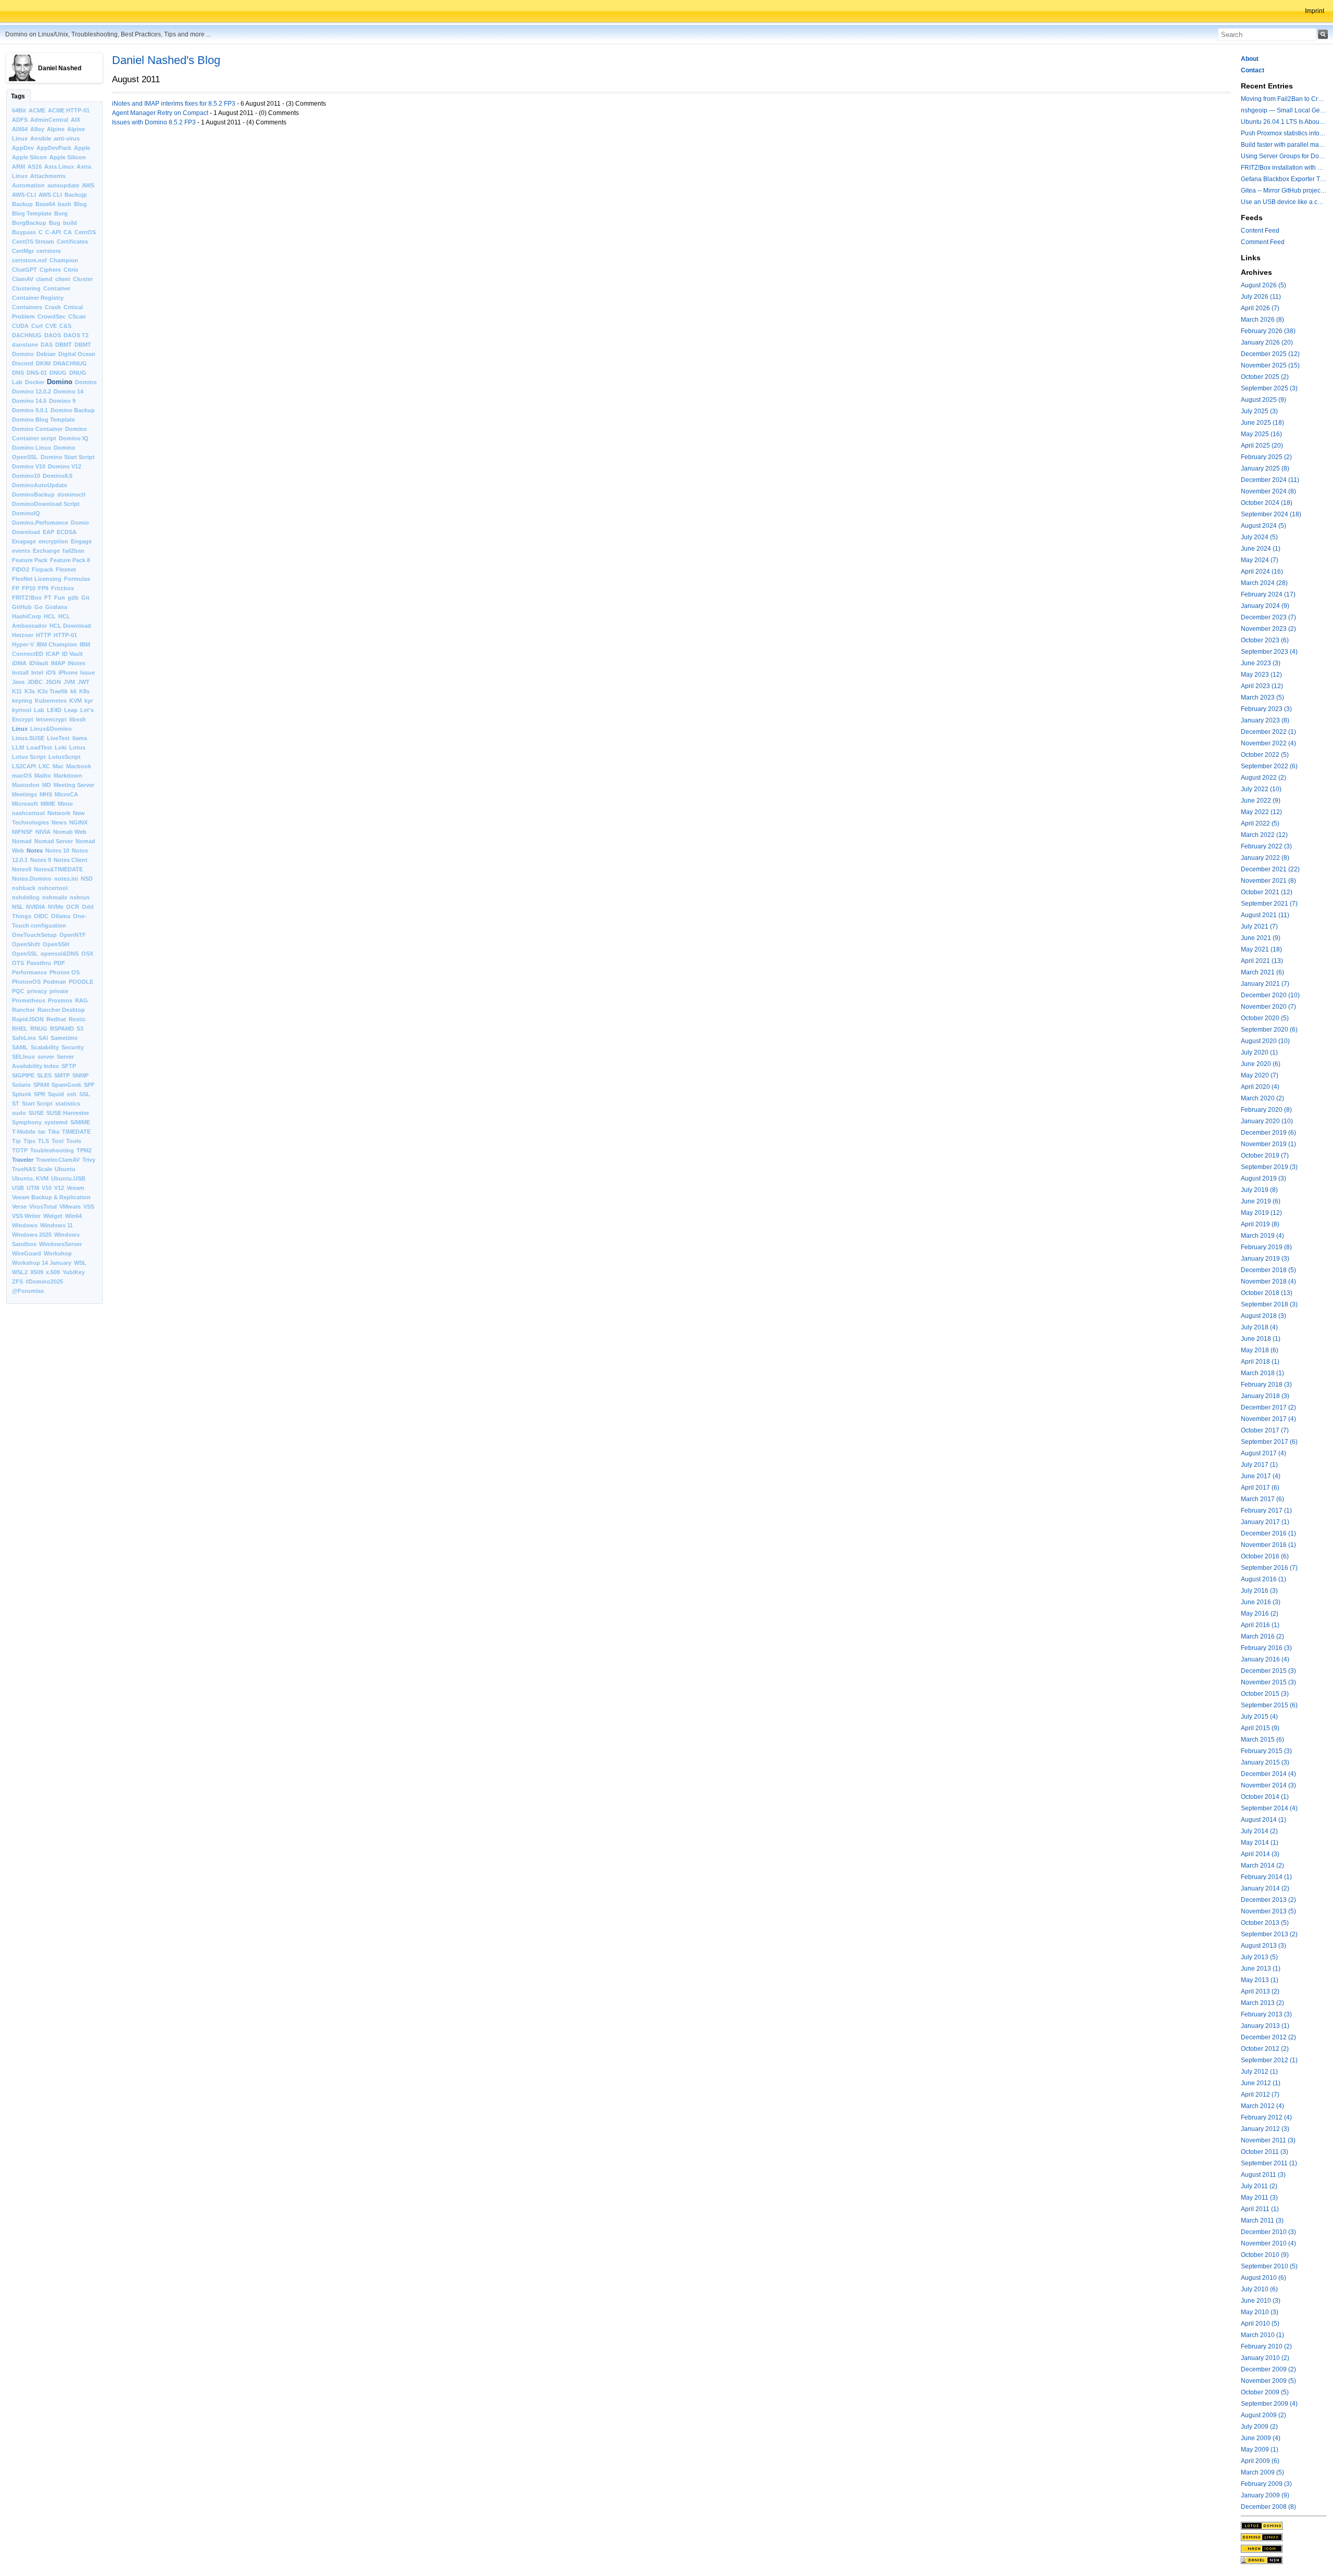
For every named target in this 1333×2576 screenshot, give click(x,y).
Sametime (64, 1038)
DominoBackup (33, 494)
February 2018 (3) (1266, 1385)
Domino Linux (32, 448)
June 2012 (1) (1261, 2083)
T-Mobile (24, 1132)
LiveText (58, 738)
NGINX (78, 822)
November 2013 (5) (1268, 1911)
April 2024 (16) (1262, 572)
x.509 (53, 1272)
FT (48, 598)
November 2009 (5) (1268, 2381)
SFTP (69, 1066)
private (59, 991)
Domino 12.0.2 (32, 391)
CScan (77, 316)
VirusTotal (43, 1207)
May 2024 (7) (1260, 560)
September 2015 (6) (1269, 1705)
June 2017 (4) (1261, 1476)
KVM (76, 701)
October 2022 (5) (1265, 755)
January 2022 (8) (1265, 858)
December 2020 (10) (1270, 995)
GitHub (22, 607)
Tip (16, 1141)
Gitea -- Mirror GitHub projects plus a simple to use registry (1284, 191)
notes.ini (66, 879)
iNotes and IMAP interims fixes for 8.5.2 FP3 (174, 104)
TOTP (20, 1150)
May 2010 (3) (1260, 2312)
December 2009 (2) (1268, 2369)
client (63, 279)
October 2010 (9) (1265, 2255)
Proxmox (60, 1000)
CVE (51, 326)
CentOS (85, 232)
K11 (17, 691)
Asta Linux (59, 167)
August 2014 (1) (1263, 1820)
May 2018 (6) (1260, 1350)
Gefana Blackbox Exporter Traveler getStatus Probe (1284, 179)
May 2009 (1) (1260, 2450)
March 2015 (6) (1262, 1740)
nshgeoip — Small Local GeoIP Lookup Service (1284, 110)
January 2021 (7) (1265, 984)
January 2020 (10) (1267, 1121)
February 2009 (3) (1266, 2484)
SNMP (80, 1075)
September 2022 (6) (1269, 766)
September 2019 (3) (1269, 1167)
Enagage (24, 541)
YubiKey (74, 1272)
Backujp (76, 195)
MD (47, 785)
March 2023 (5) (1262, 697)
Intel (37, 672)
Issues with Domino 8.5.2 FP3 (154, 122)
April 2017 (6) (1260, 1488)
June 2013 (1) (1261, 1969)
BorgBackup (29, 223)
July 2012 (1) (1259, 2072)
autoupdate (63, 185)
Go (39, 607)
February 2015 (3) (1266, 1751)
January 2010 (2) (1265, 2358)
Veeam (76, 1188)
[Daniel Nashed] (1284, 2560)
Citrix (71, 270)
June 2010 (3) (1261, 2301)
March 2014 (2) (1262, 1866)
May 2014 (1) (1260, 1843)
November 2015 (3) (1268, 1682)
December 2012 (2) (1268, 2037)
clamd (44, 279)
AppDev (23, 148)
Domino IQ (74, 438)
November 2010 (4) (1268, 2243)
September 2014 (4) (1269, 1808)
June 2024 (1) (1261, 549)
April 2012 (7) (1260, 2095)
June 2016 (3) (1261, 1602)
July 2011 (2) (1259, 2186)
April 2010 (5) (1260, 2324)
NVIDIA (36, 907)
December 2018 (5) (1268, 1270)
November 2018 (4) (1268, 1281)
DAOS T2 (76, 335)
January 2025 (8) (1265, 468)
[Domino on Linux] (1284, 2537)
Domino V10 (29, 466)
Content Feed (1260, 231)
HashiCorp (27, 616)
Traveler (23, 1160)
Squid (56, 1094)
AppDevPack (54, 148)
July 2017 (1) (1259, 1465)
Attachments (48, 176)
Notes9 (22, 869)
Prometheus (29, 1000)
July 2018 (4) (1259, 1327)
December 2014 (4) (1268, 1774)
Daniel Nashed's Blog (166, 60)
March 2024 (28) (1264, 583)
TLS (43, 1141)
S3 (80, 1029)
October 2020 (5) (1265, 1018)
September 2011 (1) (1269, 2163)
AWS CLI (50, 195)
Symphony (27, 1122)
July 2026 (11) (1261, 297)
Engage (81, 541)
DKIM (43, 363)
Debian (46, 354)
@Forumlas (28, 1291)
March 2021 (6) (1262, 972)
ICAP (53, 654)
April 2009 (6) (1260, 2461)
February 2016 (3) (1266, 1648)
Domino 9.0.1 (30, 410)
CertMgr (23, 251)
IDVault (39, 663)
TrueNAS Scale (32, 1169)
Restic (77, 1019)
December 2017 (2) (1268, 1407)
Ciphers (50, 270)
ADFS (20, 120)
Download (26, 532)
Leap (71, 710)
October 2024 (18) (1267, 503)
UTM (33, 1188)
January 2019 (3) (1265, 1259)
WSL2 (20, 1272)
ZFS (17, 1281)
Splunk (22, 1094)
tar (42, 1132)
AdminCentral (49, 120)
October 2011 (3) (1265, 2152)
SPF (89, 1085)
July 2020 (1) (1259, 1052)
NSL (18, 907)
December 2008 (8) (1268, 2507)
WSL (80, 1263)
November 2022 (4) (1268, 743)
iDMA (19, 663)
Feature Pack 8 (70, 560)
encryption (53, 541)
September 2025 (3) (1269, 388)
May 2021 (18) (1261, 949)
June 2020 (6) (1261, 1064)
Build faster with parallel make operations (1284, 145)
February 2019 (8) (1266, 1247)
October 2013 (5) (1265, 1923)
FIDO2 (21, 569)
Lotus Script (29, 757)
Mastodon (26, 785)
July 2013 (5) (1259, 1957)
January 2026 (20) (1267, 342)
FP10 (29, 588)
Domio (80, 523)
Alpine (56, 129)
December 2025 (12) (1270, 354)
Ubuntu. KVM (30, 1178)
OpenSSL (25, 954)
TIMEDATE (76, 1132)
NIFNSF (22, 832)
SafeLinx (24, 1038)
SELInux (23, 1057)
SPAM (41, 1085)
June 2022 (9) (1261, 801)
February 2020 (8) (1266, 1110)
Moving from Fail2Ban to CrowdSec (1284, 99)
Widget (53, 1216)
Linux (20, 729)
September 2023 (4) (1269, 652)
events (21, 551)
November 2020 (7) (1268, 1007)
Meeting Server (74, 785)
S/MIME (80, 1122)
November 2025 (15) (1270, 365)
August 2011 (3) (1263, 2175)
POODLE (81, 982)
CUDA (20, 326)
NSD (87, 879)
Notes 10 (57, 851)
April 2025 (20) (1262, 446)
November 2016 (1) (1268, 1545)
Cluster (83, 279)
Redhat (56, 1019)
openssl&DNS (60, 954)
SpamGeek (66, 1085)
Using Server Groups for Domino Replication (1284, 156)
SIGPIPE (23, 1075)
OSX (87, 954)
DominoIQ (26, 513)
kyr (89, 701)
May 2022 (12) (1261, 812)
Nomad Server (54, 841)
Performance (29, 972)
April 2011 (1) (1260, 2209)
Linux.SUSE (28, 738)
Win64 (73, 1216)
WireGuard (27, 1253)
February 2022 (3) (1266, 846)
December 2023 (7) (1268, 617)
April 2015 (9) (1260, 1728)
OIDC (41, 916)
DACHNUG (27, 335)
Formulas (77, 579)
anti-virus (67, 138)
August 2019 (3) (1263, 1178)
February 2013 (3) (1266, 2014)
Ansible (41, 138)
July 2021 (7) (1259, 927)
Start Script (37, 1103)
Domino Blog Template (43, 420)
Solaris (21, 1085)
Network (59, 813)
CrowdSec (52, 316)
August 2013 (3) (1263, 1946)
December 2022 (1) (1268, 732)
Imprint (1315, 11)
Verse (19, 1207)
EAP (48, 532)
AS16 (35, 167)
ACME (37, 110)
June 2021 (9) (1261, 938)
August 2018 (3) (1263, 1316)
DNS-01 (37, 373)
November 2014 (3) (1268, 1785)
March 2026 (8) (1262, 320)
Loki (61, 747)
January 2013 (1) (1265, 2026)
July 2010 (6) (1259, 2289)
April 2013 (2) (1260, 1991)
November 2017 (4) (1268, 1419)
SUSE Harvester (68, 1113)
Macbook (79, 766)
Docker (35, 382)
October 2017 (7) (1265, 1430)
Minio (65, 804)
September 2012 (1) (1269, 2060)
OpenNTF (73, 935)
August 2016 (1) (1263, 1579)
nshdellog (26, 897)
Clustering (26, 288)
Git (85, 598)
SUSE (36, 1113)
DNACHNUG (70, 363)
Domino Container (37, 429)
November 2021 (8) (1268, 881)
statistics (68, 1103)
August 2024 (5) (1263, 526)
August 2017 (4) (1263, 1453)
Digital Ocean (77, 354)
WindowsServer (60, 1244)
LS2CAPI (24, 766)
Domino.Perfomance (40, 523)
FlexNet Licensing (37, 579)
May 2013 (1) (1260, 1980)
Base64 (45, 204)
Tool (58, 1141)
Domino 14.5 (29, 401)
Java (18, 682)
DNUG (58, 373)
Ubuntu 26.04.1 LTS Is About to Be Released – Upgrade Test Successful (1284, 122)
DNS (18, 373)
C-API (53, 232)
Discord (23, 363)
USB (18, 1188)
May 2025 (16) (1261, 434)
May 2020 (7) (1260, 1075)
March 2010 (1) (1262, 2335)
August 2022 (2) (1263, 778)
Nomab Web (70, 832)
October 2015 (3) (1265, 1694)
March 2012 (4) (1262, 2106)
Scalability (45, 1047)
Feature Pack (30, 560)
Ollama (61, 916)
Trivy (89, 1160)
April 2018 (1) (1260, 1362)
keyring (22, 701)
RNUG (39, 1029)
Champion (64, 260)
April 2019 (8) (1260, 1224)
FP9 (43, 588)
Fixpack (42, 569)
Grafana (56, 607)
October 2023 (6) (1265, 640)
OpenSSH (56, 944)
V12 (59, 1188)
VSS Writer (26, 1216)
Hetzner (23, 635)
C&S (65, 326)
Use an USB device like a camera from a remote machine (1284, 202)
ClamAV (23, 279)
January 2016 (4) (1265, 1659)
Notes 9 (41, 860)
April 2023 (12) (1262, 686)
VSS (89, 1207)
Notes (35, 851)
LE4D (54, 710)
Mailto (43, 776)
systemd (56, 1122)
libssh (78, 719)
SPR (40, 1094)
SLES (44, 1075)
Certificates (72, 242)
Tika (54, 1132)
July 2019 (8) (1259, 1190)
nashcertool (28, 813)
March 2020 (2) (1262, 1098)
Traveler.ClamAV (58, 1160)
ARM (18, 167)
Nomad (22, 841)
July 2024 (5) (1259, 537)
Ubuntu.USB (68, 1178)
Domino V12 (65, 466)
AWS (88, 185)
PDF (59, 963)
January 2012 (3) (1265, 2129)
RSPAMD (62, 1029)
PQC (18, 991)
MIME (48, 804)
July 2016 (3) (1259, 1591)
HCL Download (70, 626)
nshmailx (55, 897)
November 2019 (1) (1268, 1144)
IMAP (58, 663)
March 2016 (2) (1262, 1636)
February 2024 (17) (1268, 594)
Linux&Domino (51, 729)
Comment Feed (1263, 242)
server (46, 1057)
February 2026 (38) (1268, 331)
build (70, 223)
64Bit (19, 110)
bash (65, 204)
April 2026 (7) (1260, 308)
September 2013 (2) (1269, 1934)
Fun (60, 598)
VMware (70, 1207)
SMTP (62, 1075)
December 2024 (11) (1270, 480)
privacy (37, 991)
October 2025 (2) (1265, 377)
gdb (73, 598)
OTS (18, 963)
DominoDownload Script (46, 504)
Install (20, 672)
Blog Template (32, 213)
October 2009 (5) (1265, 2392)
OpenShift (26, 944)
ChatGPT (24, 270)
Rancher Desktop (61, 1010)
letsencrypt (51, 719)
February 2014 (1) (1266, 1877)
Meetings (24, 794)
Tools (74, 1141)
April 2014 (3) (1260, 1854)
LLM (18, 747)
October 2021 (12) (1267, 892)
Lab (39, 710)
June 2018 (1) (1261, 1339)
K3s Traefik (53, 691)
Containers (27, 307)
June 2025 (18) (1262, 423)
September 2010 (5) (1269, 2266)
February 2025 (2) (1266, 457)
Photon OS (65, 972)
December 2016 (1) (1268, 1533)
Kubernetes (51, 701)
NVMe (56, 907)
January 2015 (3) (1265, 1762)
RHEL (20, 1029)
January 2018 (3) (1265, 1396)
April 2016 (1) (1260, 1625)
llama (80, 738)
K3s (30, 691)
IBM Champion (57, 644)
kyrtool (22, 710)
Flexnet (66, 569)
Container (57, 288)
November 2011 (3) (1268, 2140)
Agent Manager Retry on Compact (160, 113)
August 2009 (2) (1263, 2415)
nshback (24, 888)
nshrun (80, 897)
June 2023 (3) (1261, 663)
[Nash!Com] (1284, 2548)
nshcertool (53, 888)
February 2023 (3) (1266, 709)
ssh (72, 1094)
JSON (53, 682)
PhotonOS (26, 982)
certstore (49, 251)
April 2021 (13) (1262, 961)
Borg (61, 213)
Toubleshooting (52, 1150)
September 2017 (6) (1269, 1442)
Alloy (37, 129)
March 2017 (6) (1262, 1499)
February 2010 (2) (1266, 2346)
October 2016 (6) (1265, 1556)
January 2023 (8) (1265, 720)
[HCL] (1284, 2526)
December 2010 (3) (1268, 2232)
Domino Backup (73, 410)
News (59, 822)
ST (16, 1103)
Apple (82, 148)
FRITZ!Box (27, 598)
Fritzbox (62, 588)
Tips (29, 1141)
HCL (50, 616)
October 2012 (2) (1265, 2049)
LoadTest (39, 747)
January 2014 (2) (1265, 1888)
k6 (73, 691)
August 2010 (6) (1263, 2278)
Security (73, 1047)
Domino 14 (68, 391)
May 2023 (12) (1261, 675)
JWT (84, 682)
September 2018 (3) (1269, 1304)
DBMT (64, 345)
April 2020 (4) (1260, 1087)
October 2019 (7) (1265, 1156)
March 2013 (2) (1262, 2003)
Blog (80, 204)
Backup (22, 204)
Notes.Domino (32, 879)
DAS (47, 345)
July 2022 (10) (1261, 789)
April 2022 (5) (1260, 823)
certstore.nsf (29, 260)
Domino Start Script (68, 457)
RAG (81, 1000)
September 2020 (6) (1269, 1030)
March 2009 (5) (1262, 2472)
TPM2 (84, 1150)
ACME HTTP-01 (69, 110)
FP (16, 588)
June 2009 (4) (1261, 2438)
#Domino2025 (44, 1281)
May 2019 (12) (1261, 1213)
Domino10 (26, 476)
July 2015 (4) (1259, 1717)
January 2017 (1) (1265, 1522)
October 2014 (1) (1265, 1797)
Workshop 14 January (42, 1263)
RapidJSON (28, 1019)
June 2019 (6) (1261, 1201)
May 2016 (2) (1260, 1614)
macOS (22, 776)
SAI (43, 1038)
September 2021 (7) (1269, 904)
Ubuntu (65, 1169)
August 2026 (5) (1263, 285)
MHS (46, 794)
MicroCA (66, 794)
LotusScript (65, 757)
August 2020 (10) (1265, 1041)
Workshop (58, 1253)
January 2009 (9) (1265, 2495)
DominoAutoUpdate (40, 485)
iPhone (68, 672)
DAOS (53, 335)
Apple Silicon (68, 157)
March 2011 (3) (1262, 2220)
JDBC (35, 682)
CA (68, 232)
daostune (25, 345)
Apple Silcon (29, 157)
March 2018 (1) (1262, 1373)
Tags (18, 96)
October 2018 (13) (1267, 1293)
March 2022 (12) (1264, 835)
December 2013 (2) (1268, 1900)
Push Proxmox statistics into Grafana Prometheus (1284, 133)
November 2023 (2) (1268, 629)
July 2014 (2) (1259, 1831)
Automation (28, 185)
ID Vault (72, 654)
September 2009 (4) (1269, 2404)
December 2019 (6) (1268, 1133)
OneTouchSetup (34, 935)
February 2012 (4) (1266, 2117)
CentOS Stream (33, 242)
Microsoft (25, 804)
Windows (25, 1225)
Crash (53, 307)
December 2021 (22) (1270, 869)
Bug (55, 223)
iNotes (77, 663)
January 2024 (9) (1265, 606)
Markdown (68, 776)
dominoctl (71, 494)
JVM (69, 682)
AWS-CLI (24, 195)
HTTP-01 (65, 635)
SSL (85, 1094)
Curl (37, 326)
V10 (47, 1188)
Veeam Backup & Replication (51, 1197)
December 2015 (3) (1268, 1671)
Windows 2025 (32, 1235)
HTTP (43, 635)
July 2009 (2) (1259, 2427)
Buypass (24, 232)
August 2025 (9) (1263, 400)
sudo (19, 1113)
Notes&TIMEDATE (58, 869)
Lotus (77, 747)
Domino (60, 382)
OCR (73, 907)
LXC (44, 766)
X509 (37, 1272)
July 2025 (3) (1259, 411)
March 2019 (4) (1262, 1236)
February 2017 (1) (1266, 1511)
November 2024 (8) (1268, 491)
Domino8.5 (58, 476)
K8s (84, 691)
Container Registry (38, 298)
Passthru (39, 963)
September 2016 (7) (1269, 1568)
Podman (55, 982)
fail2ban (73, 551)
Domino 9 (62, 401)
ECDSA (67, 532)
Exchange (46, 551)
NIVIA (43, 832)
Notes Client (71, 860)
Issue (87, 672)
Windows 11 (56, 1225)
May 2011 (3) (1259, 2198)
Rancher (23, 1010)
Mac (58, 766)
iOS (51, 672)
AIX (76, 120)
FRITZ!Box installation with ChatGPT (1284, 168)
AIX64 (20, 129)
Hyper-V (23, 644)
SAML (20, 1047)
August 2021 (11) (1265, 915)
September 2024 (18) (1271, 514)
